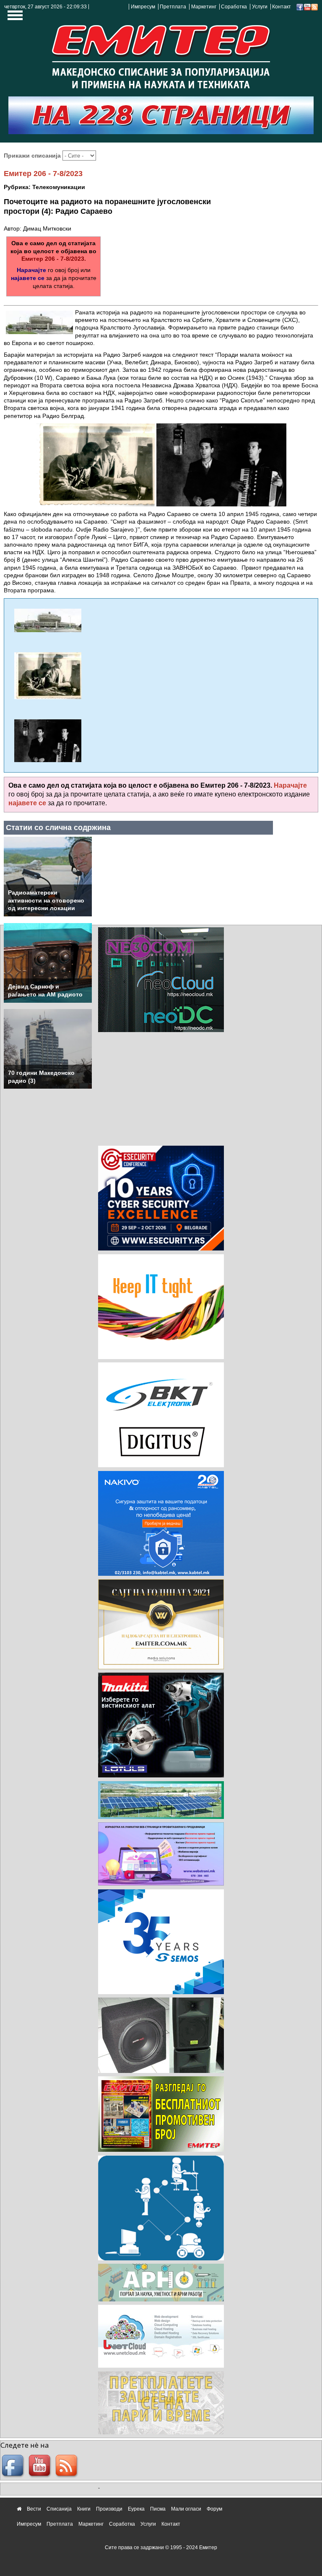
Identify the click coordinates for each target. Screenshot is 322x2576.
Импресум (143, 7)
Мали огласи (186, 2509)
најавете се (28, 278)
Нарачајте (31, 270)
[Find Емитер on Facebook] (14, 2467)
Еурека (136, 2509)
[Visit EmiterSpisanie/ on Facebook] (300, 7)
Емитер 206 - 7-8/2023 (43, 174)
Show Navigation (14, 18)
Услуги (260, 7)
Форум (214, 2509)
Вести (34, 2509)
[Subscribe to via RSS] (314, 7)
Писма (158, 2509)
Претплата (173, 7)
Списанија (59, 2509)
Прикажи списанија (33, 156)
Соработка (234, 7)
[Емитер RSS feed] (68, 2467)
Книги (84, 2509)
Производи (109, 2509)
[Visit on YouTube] (307, 7)
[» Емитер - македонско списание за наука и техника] (161, 54)
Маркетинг (204, 7)
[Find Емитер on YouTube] (41, 2467)
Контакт (282, 7)
